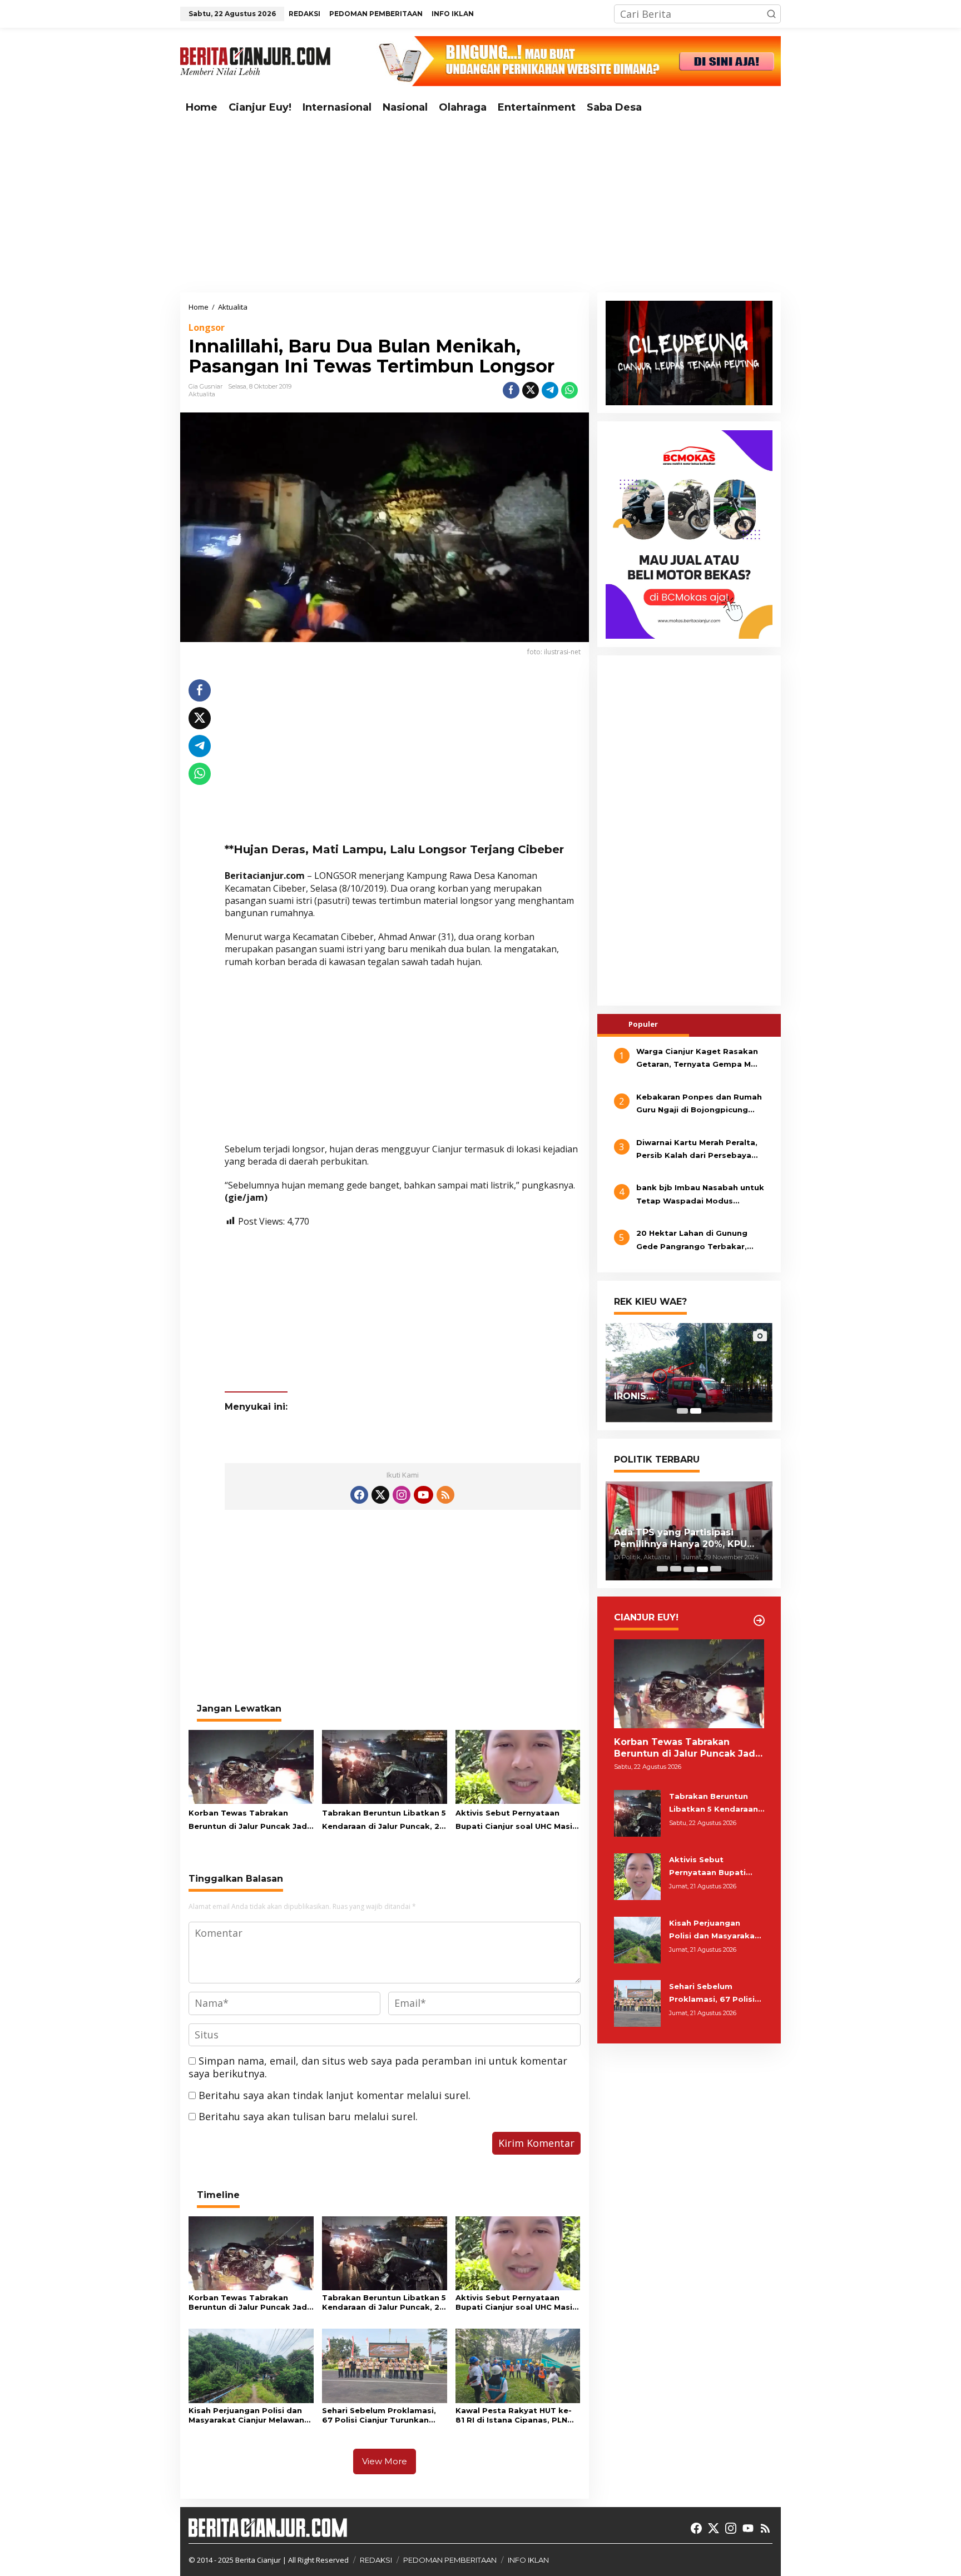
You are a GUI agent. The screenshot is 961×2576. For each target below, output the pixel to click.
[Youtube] (423, 1495)
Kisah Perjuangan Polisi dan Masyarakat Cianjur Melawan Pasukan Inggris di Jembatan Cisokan (248, 2415)
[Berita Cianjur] (255, 60)
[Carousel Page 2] (676, 1569)
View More (385, 2461)
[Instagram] (402, 1495)
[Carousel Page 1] (682, 1411)
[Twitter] (380, 1495)
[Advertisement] (481, 206)
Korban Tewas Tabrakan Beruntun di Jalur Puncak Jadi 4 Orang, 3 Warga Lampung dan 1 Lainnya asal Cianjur (249, 1821)
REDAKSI (376, 2560)
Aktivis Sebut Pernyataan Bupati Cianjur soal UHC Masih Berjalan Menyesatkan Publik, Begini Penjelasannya (516, 1821)
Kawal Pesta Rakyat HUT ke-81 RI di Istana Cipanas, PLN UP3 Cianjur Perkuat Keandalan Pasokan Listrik (514, 2415)
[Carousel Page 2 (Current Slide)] (696, 1411)
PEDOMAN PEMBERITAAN (450, 2560)
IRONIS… (634, 1397)
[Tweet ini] (531, 390)
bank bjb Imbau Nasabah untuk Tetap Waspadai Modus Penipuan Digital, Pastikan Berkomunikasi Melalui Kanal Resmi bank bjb (700, 1196)
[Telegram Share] (550, 390)
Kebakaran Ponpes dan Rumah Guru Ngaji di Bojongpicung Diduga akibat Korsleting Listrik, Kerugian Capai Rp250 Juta (699, 1105)
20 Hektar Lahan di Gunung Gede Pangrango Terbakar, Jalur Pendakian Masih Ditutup (699, 1241)
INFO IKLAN (528, 2560)
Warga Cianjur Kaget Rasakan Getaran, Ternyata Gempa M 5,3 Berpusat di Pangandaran (697, 1059)
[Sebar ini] (511, 390)
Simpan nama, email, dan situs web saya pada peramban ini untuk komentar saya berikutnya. (378, 2067)
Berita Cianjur (258, 2560)
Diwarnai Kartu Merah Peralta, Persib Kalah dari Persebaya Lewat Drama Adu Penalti (697, 1150)
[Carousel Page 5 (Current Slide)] (716, 1569)
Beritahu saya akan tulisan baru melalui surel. (308, 2116)
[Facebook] (359, 1495)
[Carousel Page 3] (689, 1569)
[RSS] (445, 1495)
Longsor (207, 327)
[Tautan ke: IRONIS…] (689, 1372)
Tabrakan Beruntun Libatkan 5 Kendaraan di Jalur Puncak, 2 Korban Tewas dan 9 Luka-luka (384, 1821)
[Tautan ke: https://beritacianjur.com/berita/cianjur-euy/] (759, 1620)
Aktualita (202, 394)
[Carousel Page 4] (702, 1569)
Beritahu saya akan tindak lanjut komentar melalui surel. (335, 2095)
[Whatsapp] (569, 390)
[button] (771, 14)
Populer (643, 1024)
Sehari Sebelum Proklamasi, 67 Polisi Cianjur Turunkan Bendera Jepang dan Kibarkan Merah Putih (383, 2415)
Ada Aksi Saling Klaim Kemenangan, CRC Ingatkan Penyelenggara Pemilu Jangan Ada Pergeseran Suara (687, 1539)
